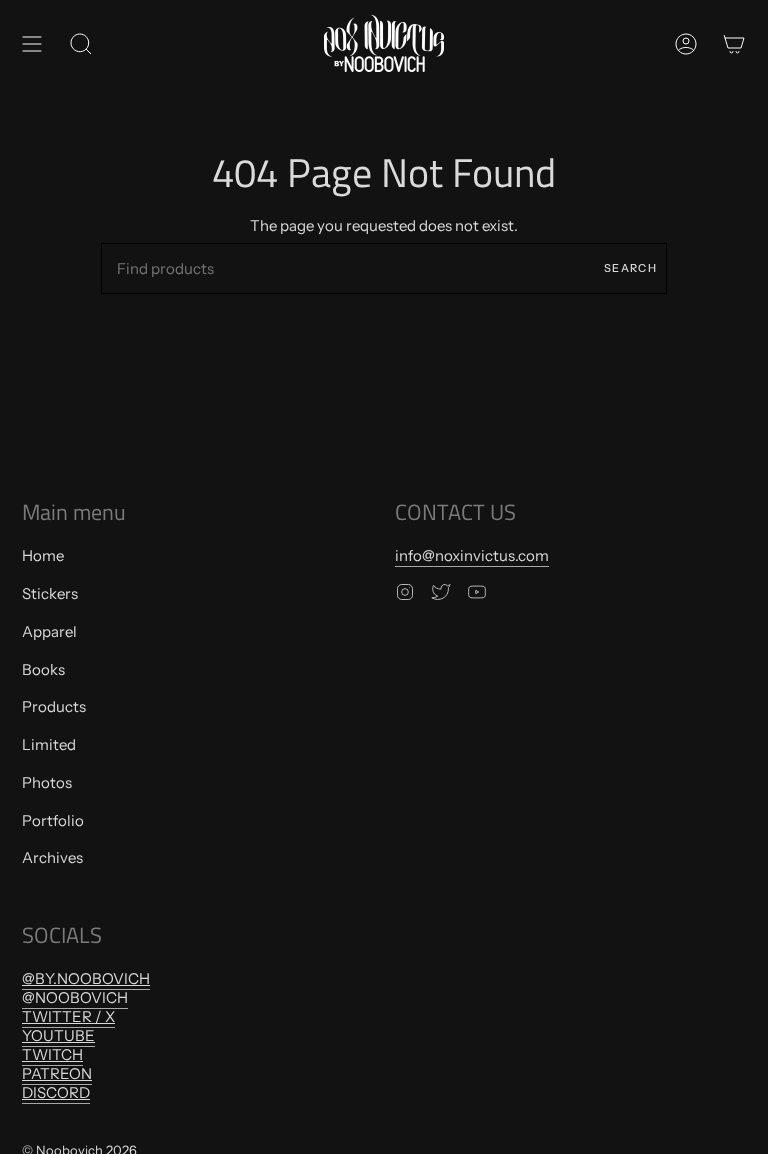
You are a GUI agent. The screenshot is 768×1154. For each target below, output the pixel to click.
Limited (49, 744)
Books (43, 669)
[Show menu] (32, 43)
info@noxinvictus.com (472, 555)
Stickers (50, 593)
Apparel (49, 631)
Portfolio (53, 820)
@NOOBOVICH (75, 997)
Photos (47, 782)
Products (54, 706)
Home (43, 555)
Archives (52, 857)
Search (630, 268)
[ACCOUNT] (686, 43)
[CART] (734, 43)
